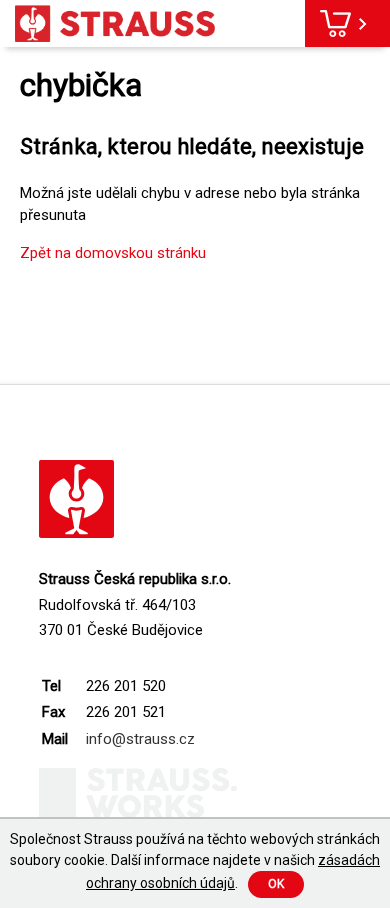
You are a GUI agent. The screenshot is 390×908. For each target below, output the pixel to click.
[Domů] (115, 23)
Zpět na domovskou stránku (113, 253)
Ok (276, 884)
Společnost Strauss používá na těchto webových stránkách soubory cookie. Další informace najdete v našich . (195, 861)
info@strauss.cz (140, 739)
